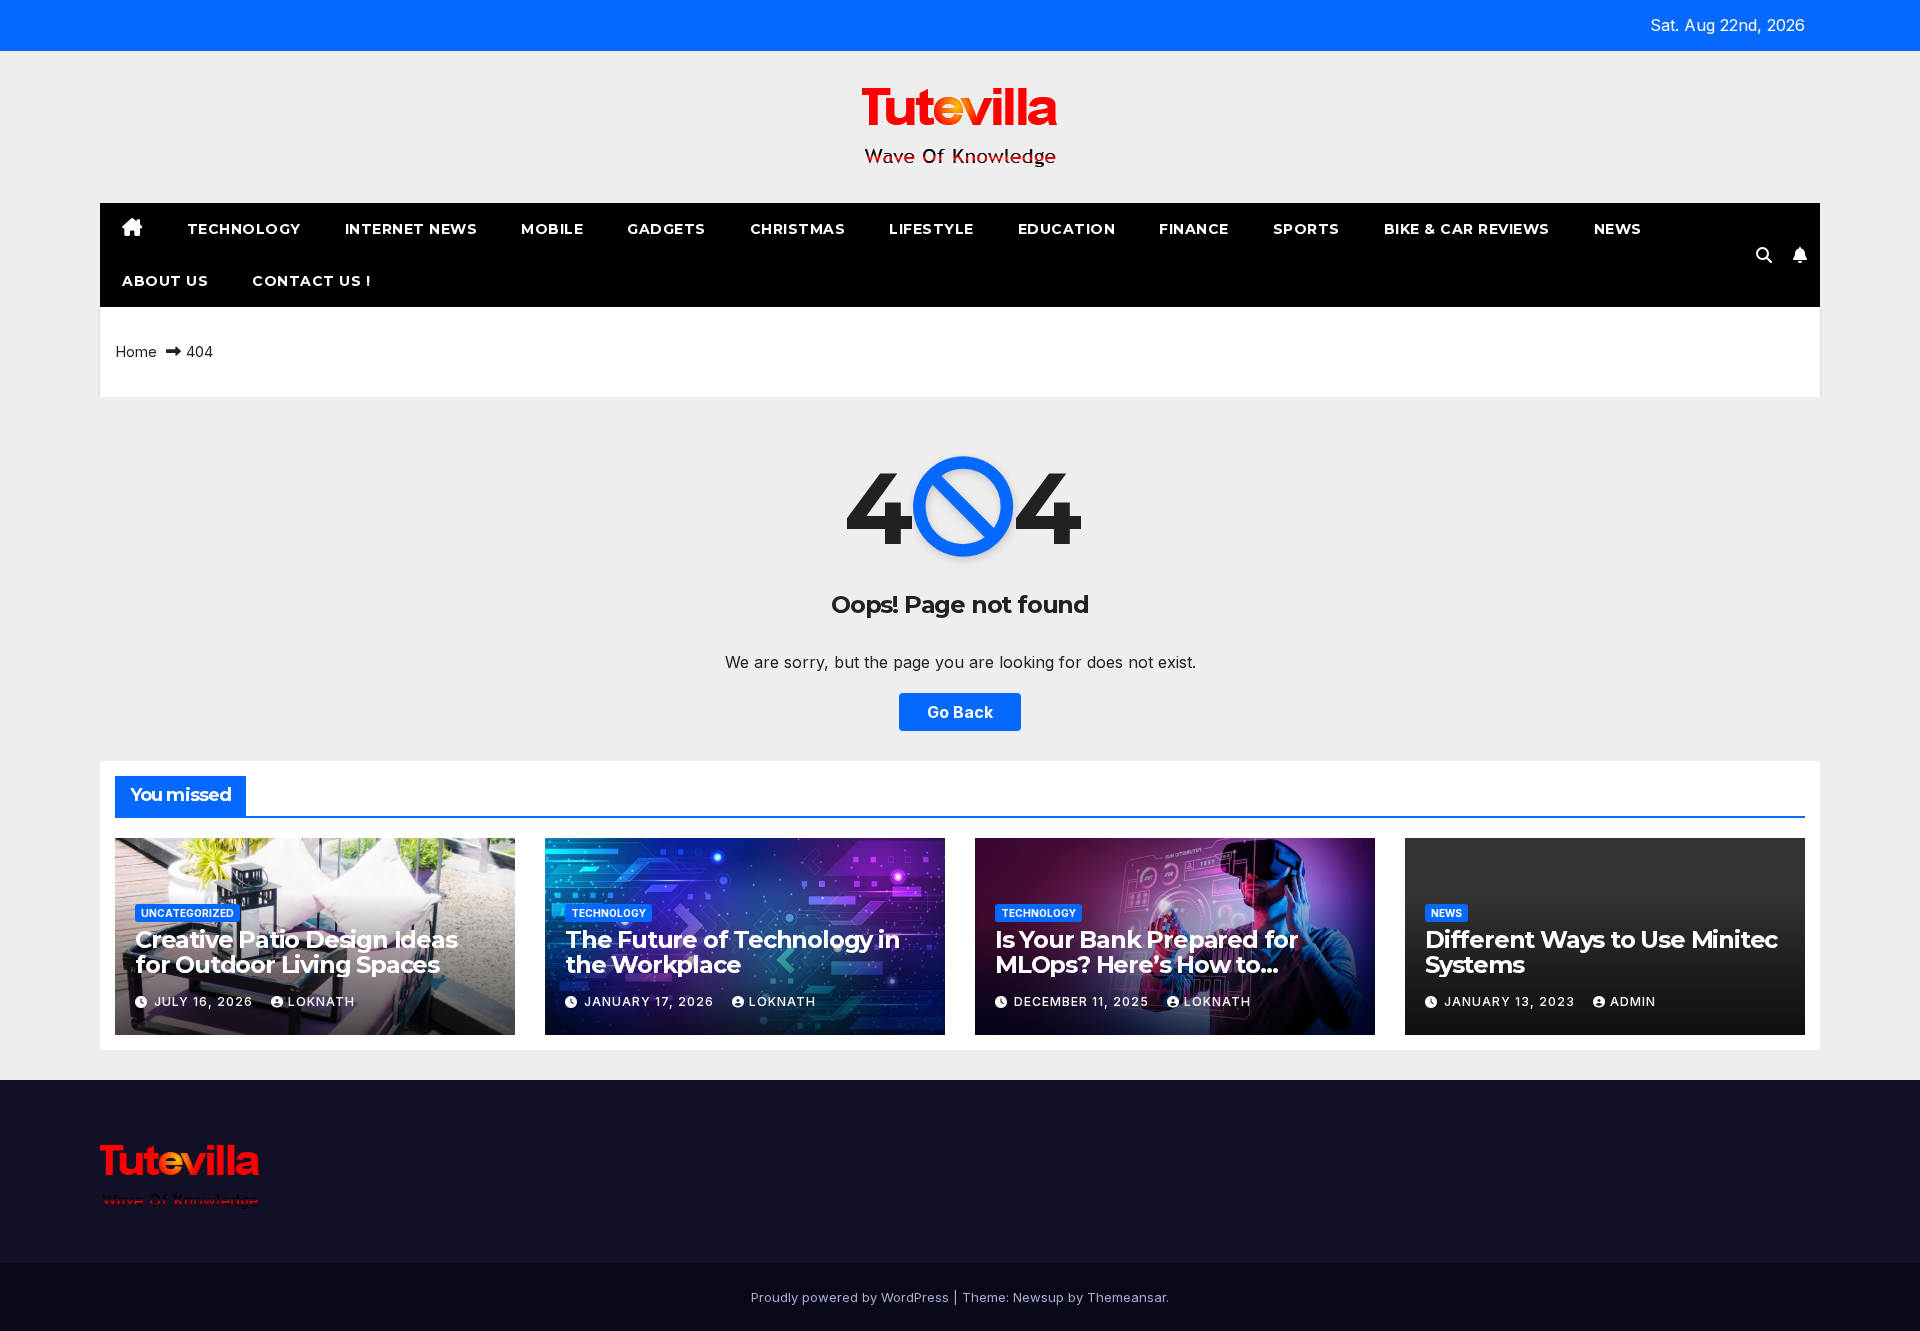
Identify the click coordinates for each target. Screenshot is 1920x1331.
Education (1067, 229)
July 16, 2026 (205, 1001)
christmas (798, 229)
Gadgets (666, 229)
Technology (244, 229)
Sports (1306, 229)
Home (136, 351)
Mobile (552, 229)
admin (1633, 1001)
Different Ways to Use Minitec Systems (1601, 952)
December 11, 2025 (1083, 1001)
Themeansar (1126, 1297)
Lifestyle (931, 229)
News (1618, 229)
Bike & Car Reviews (1467, 229)
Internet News (411, 229)
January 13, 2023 (1511, 1001)
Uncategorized (187, 913)
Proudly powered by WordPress (852, 1297)
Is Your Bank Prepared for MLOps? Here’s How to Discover (1146, 964)
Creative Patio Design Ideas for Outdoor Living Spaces (296, 952)
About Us (165, 281)
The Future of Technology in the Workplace (732, 952)
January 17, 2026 (651, 1001)
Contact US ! (311, 281)
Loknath (321, 1001)
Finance (1194, 229)
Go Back (960, 712)
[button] (1764, 255)
